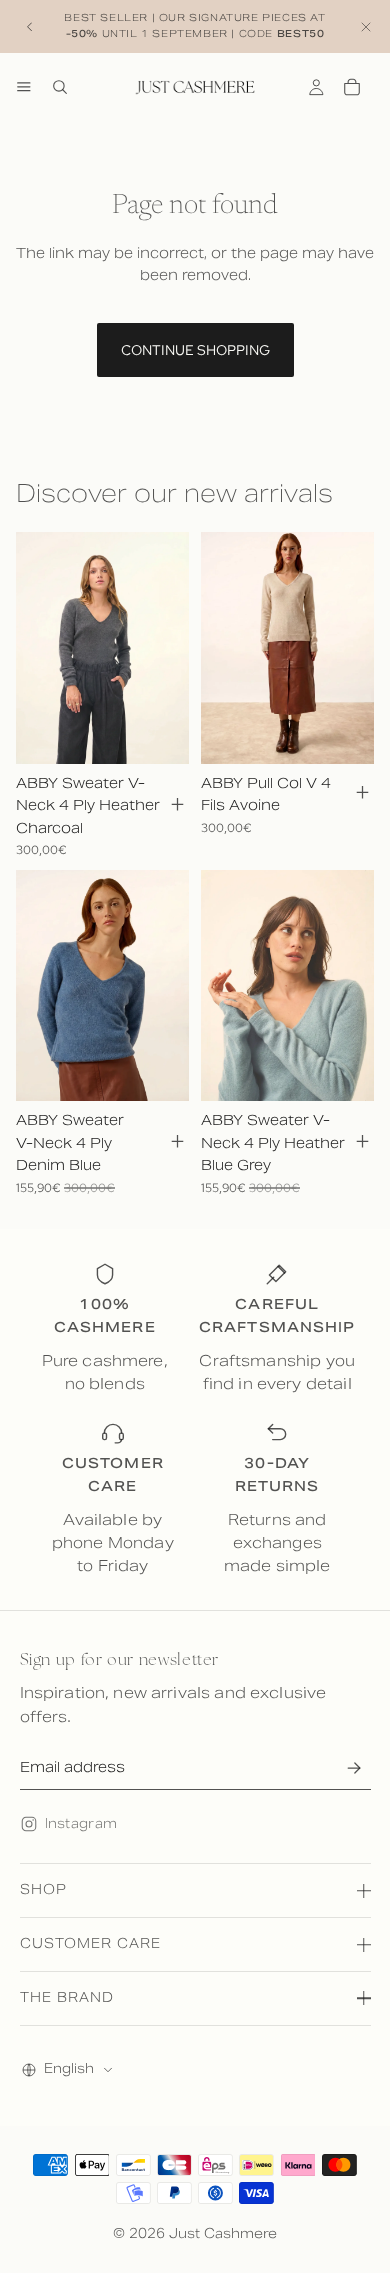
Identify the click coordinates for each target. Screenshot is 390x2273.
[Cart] (352, 87)
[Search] (60, 87)
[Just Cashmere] (195, 87)
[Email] (354, 1767)
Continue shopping (195, 350)
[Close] (366, 26)
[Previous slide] (30, 27)
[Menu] (24, 87)
